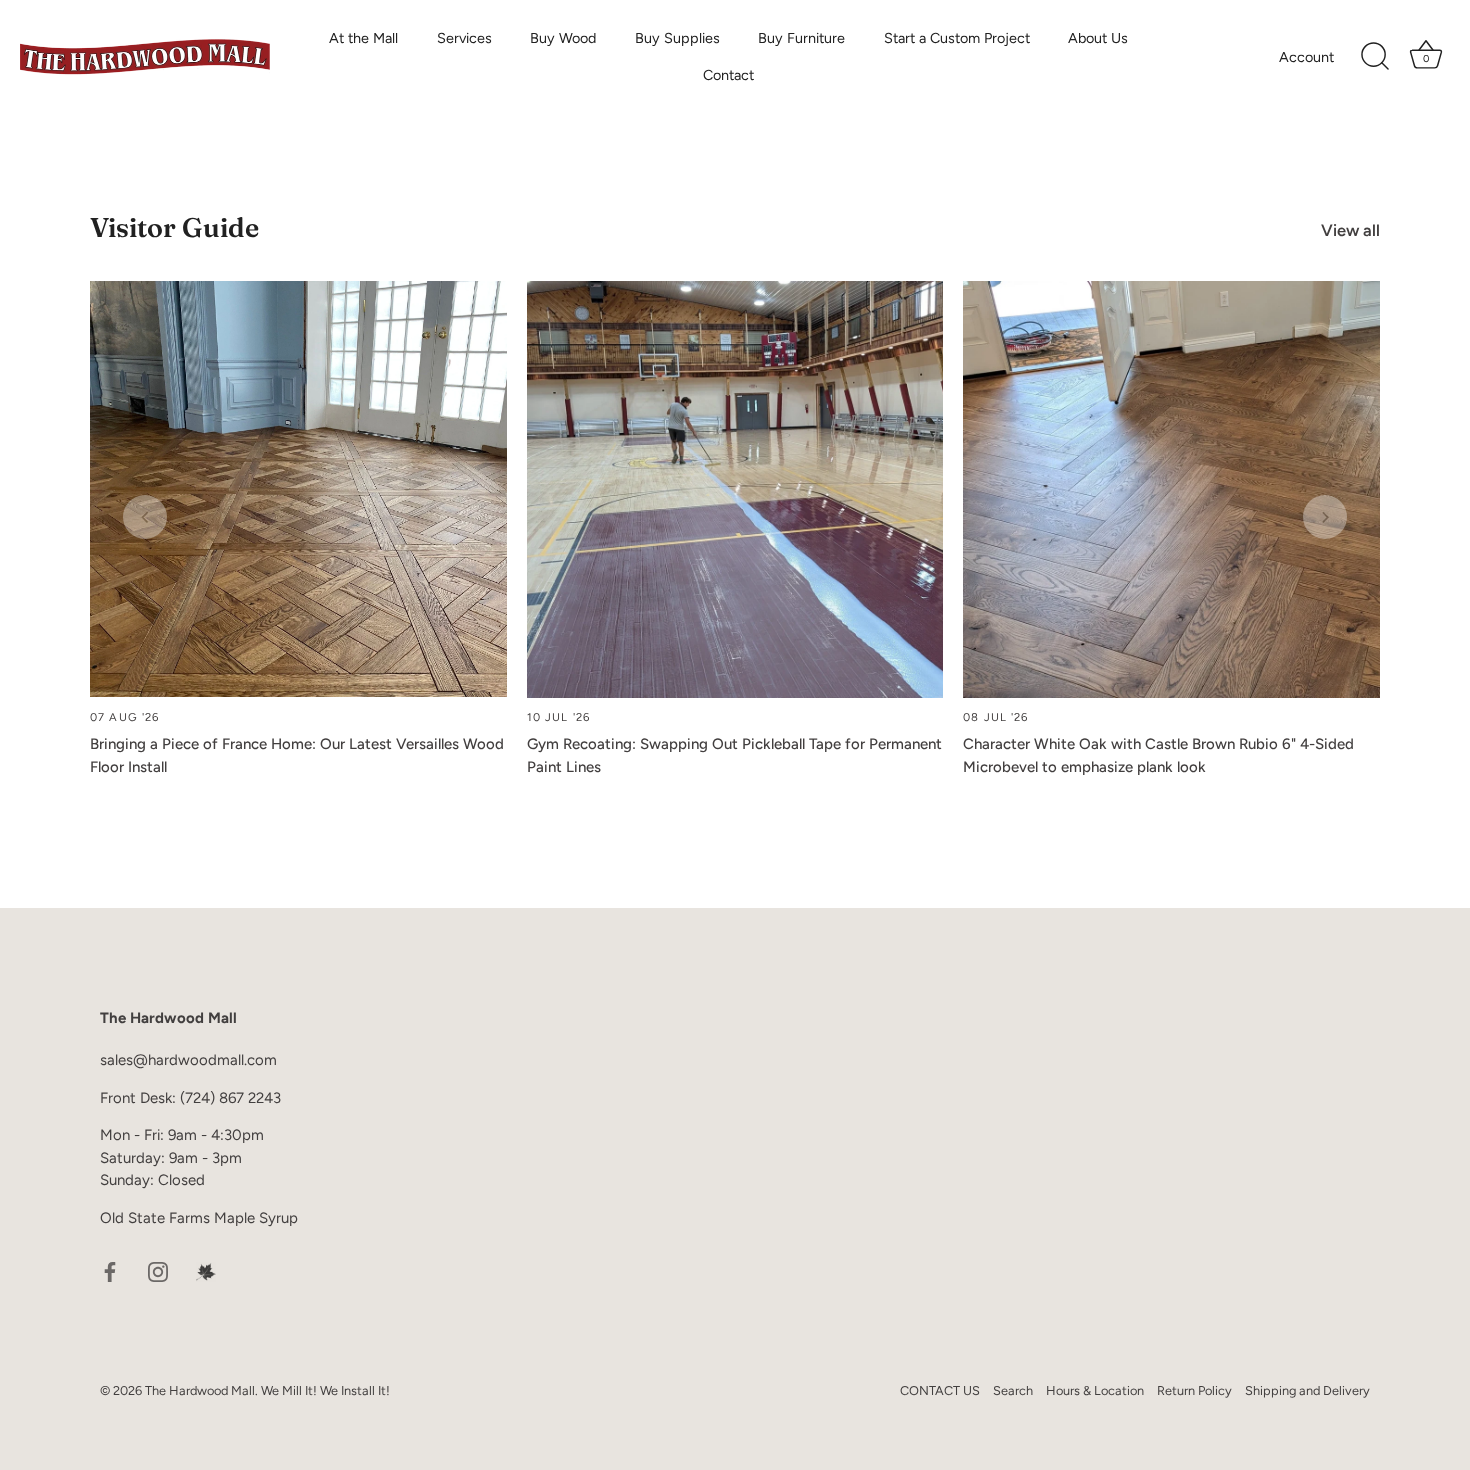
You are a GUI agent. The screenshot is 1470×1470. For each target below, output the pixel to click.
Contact (728, 75)
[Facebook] (110, 1270)
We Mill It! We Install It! (325, 1390)
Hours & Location (1095, 1390)
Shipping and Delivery (1307, 1390)
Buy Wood (563, 38)
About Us (1098, 38)
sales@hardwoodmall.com (188, 1060)
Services (464, 38)
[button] (145, 517)
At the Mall (363, 38)
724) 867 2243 (233, 1098)
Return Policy (1194, 1390)
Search (1013, 1390)
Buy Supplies (677, 38)
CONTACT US (940, 1390)
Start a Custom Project (957, 38)
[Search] (1375, 57)
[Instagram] (158, 1270)
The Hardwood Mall (200, 1390)
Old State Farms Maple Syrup (199, 1218)
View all (1350, 230)
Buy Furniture (801, 38)
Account (1306, 57)
